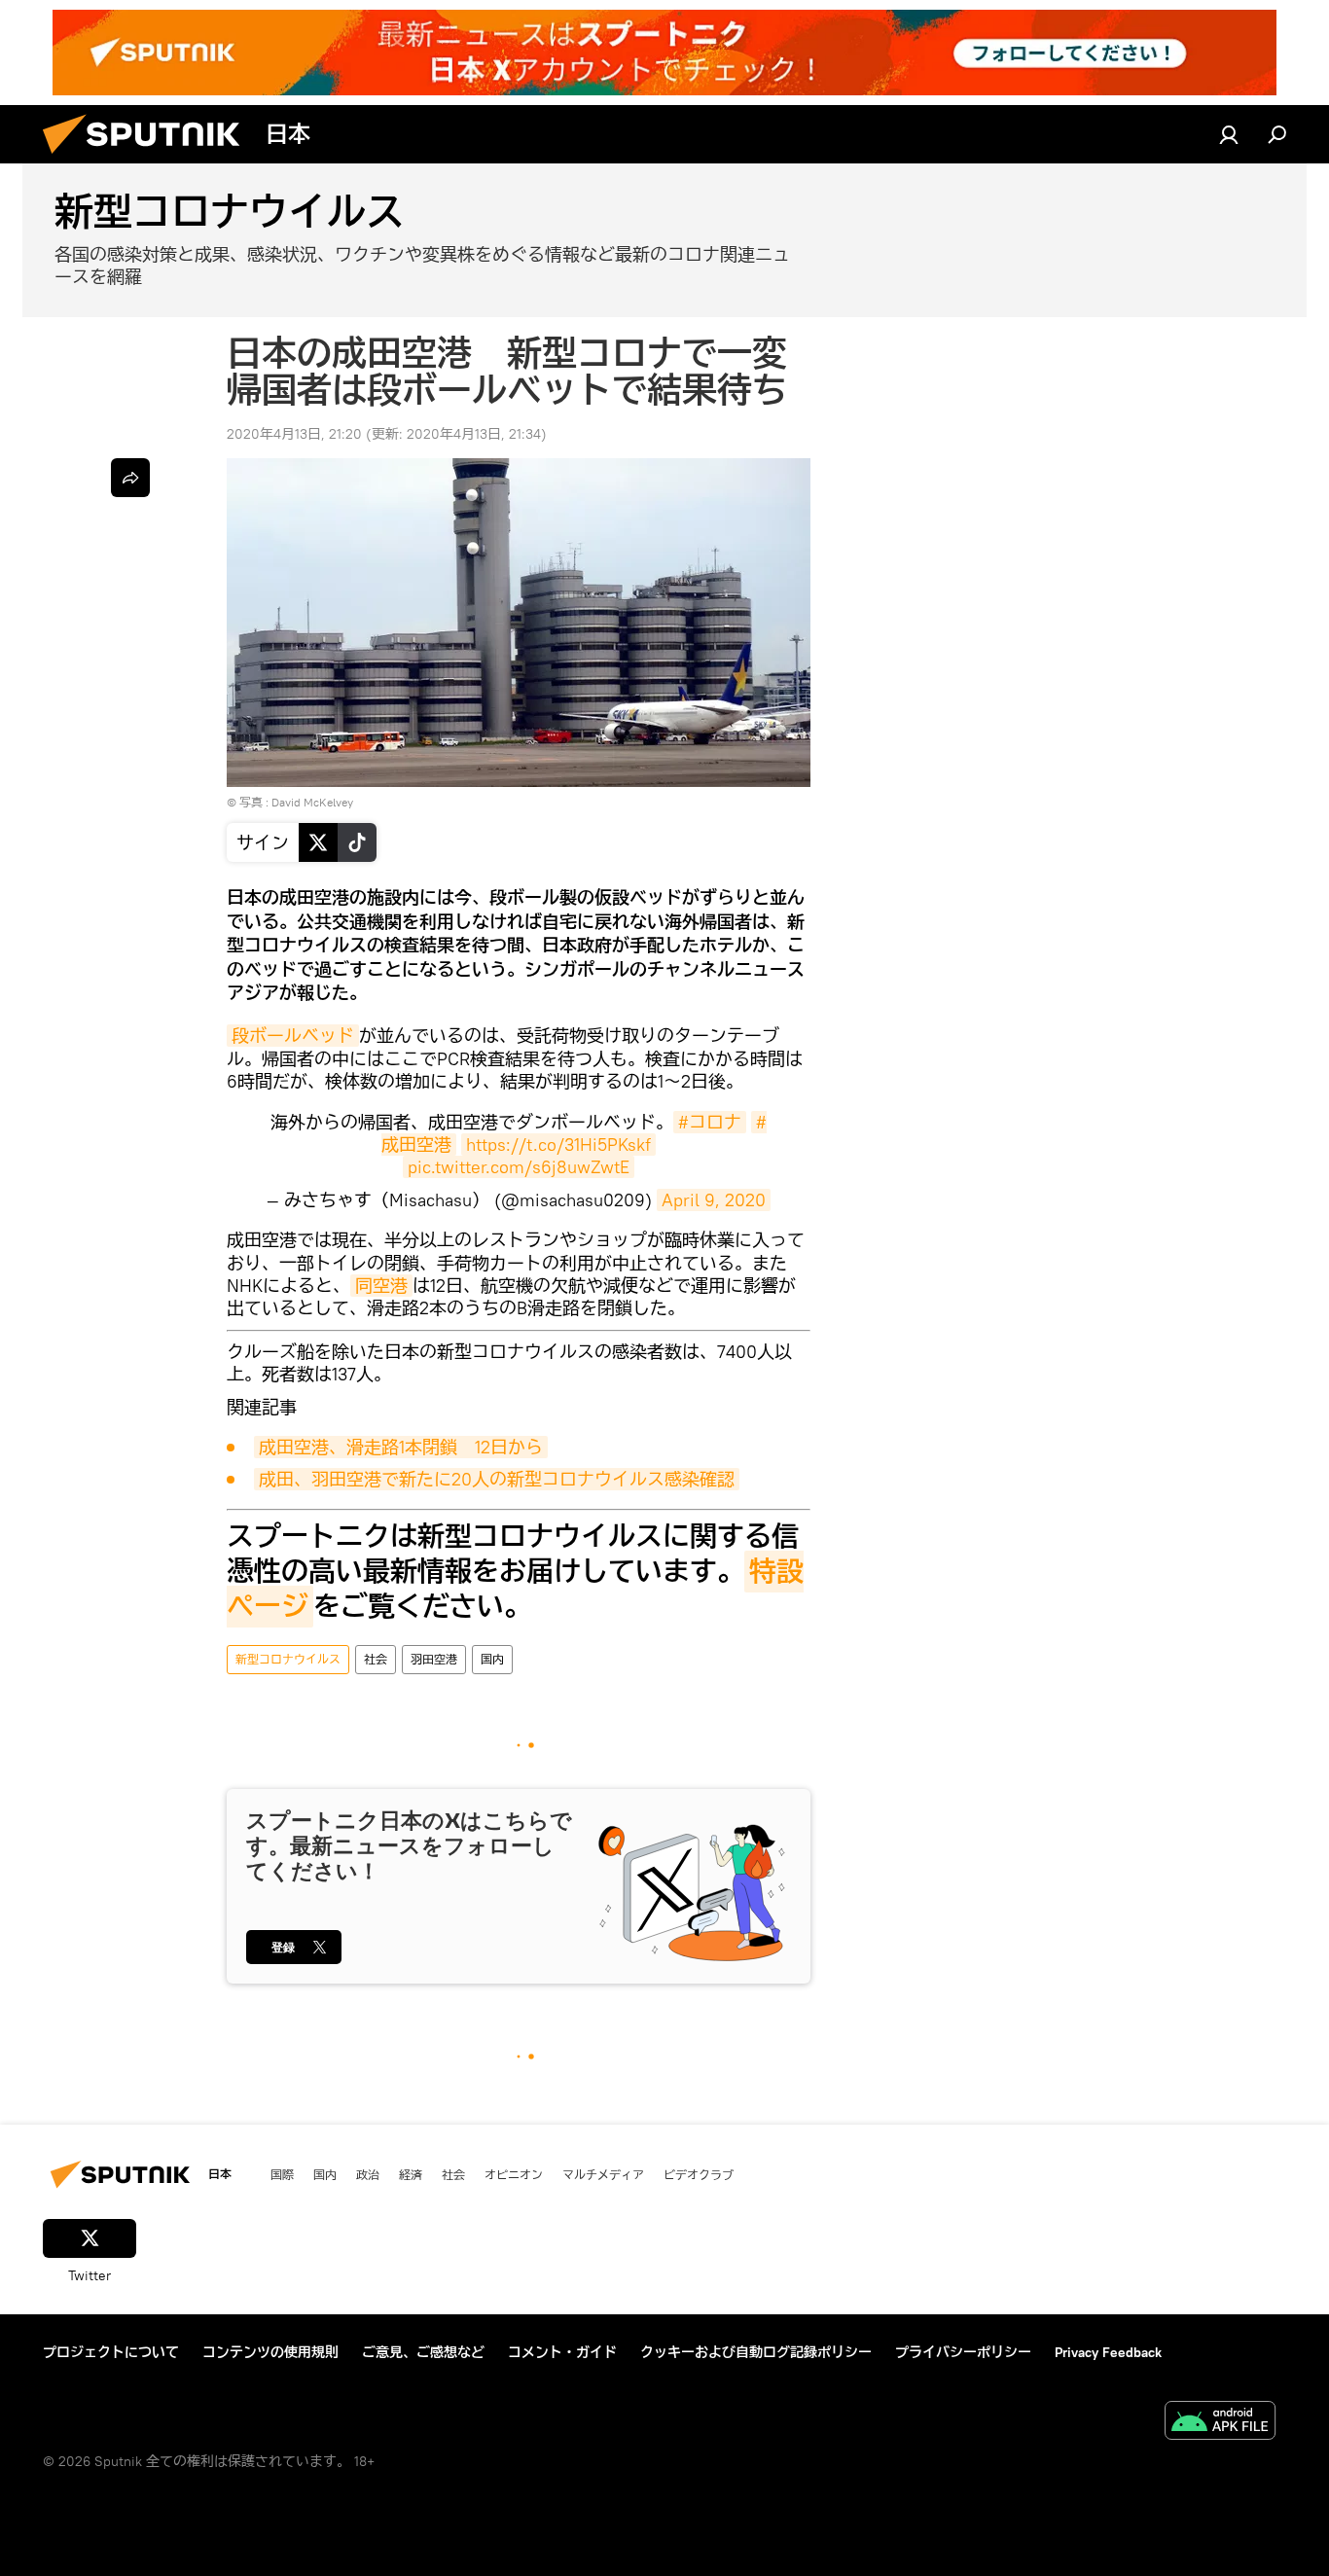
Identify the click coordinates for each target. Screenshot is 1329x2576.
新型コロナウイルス (288, 1659)
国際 (282, 2174)
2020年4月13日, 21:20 (294, 434)
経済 (411, 2174)
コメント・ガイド (562, 2352)
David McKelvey (312, 802)
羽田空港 (434, 1659)
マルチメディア (603, 2174)
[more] (130, 478)
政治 (368, 2174)
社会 (376, 1659)
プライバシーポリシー (963, 2352)
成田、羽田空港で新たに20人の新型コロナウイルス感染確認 (497, 1479)
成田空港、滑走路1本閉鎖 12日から (401, 1447)
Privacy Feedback (1108, 2352)
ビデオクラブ (699, 2174)
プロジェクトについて (111, 2352)
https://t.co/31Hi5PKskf (558, 1145)
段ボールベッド (293, 1036)
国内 (492, 1659)
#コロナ (710, 1122)
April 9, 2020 (714, 1200)
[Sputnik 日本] (149, 159)
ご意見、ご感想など (423, 2352)
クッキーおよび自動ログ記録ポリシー (756, 2352)
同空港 (381, 1286)
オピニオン (514, 2174)
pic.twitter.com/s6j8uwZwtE (519, 1167)
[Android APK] (1220, 2423)
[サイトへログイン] (1229, 134)
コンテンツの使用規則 (270, 2352)
